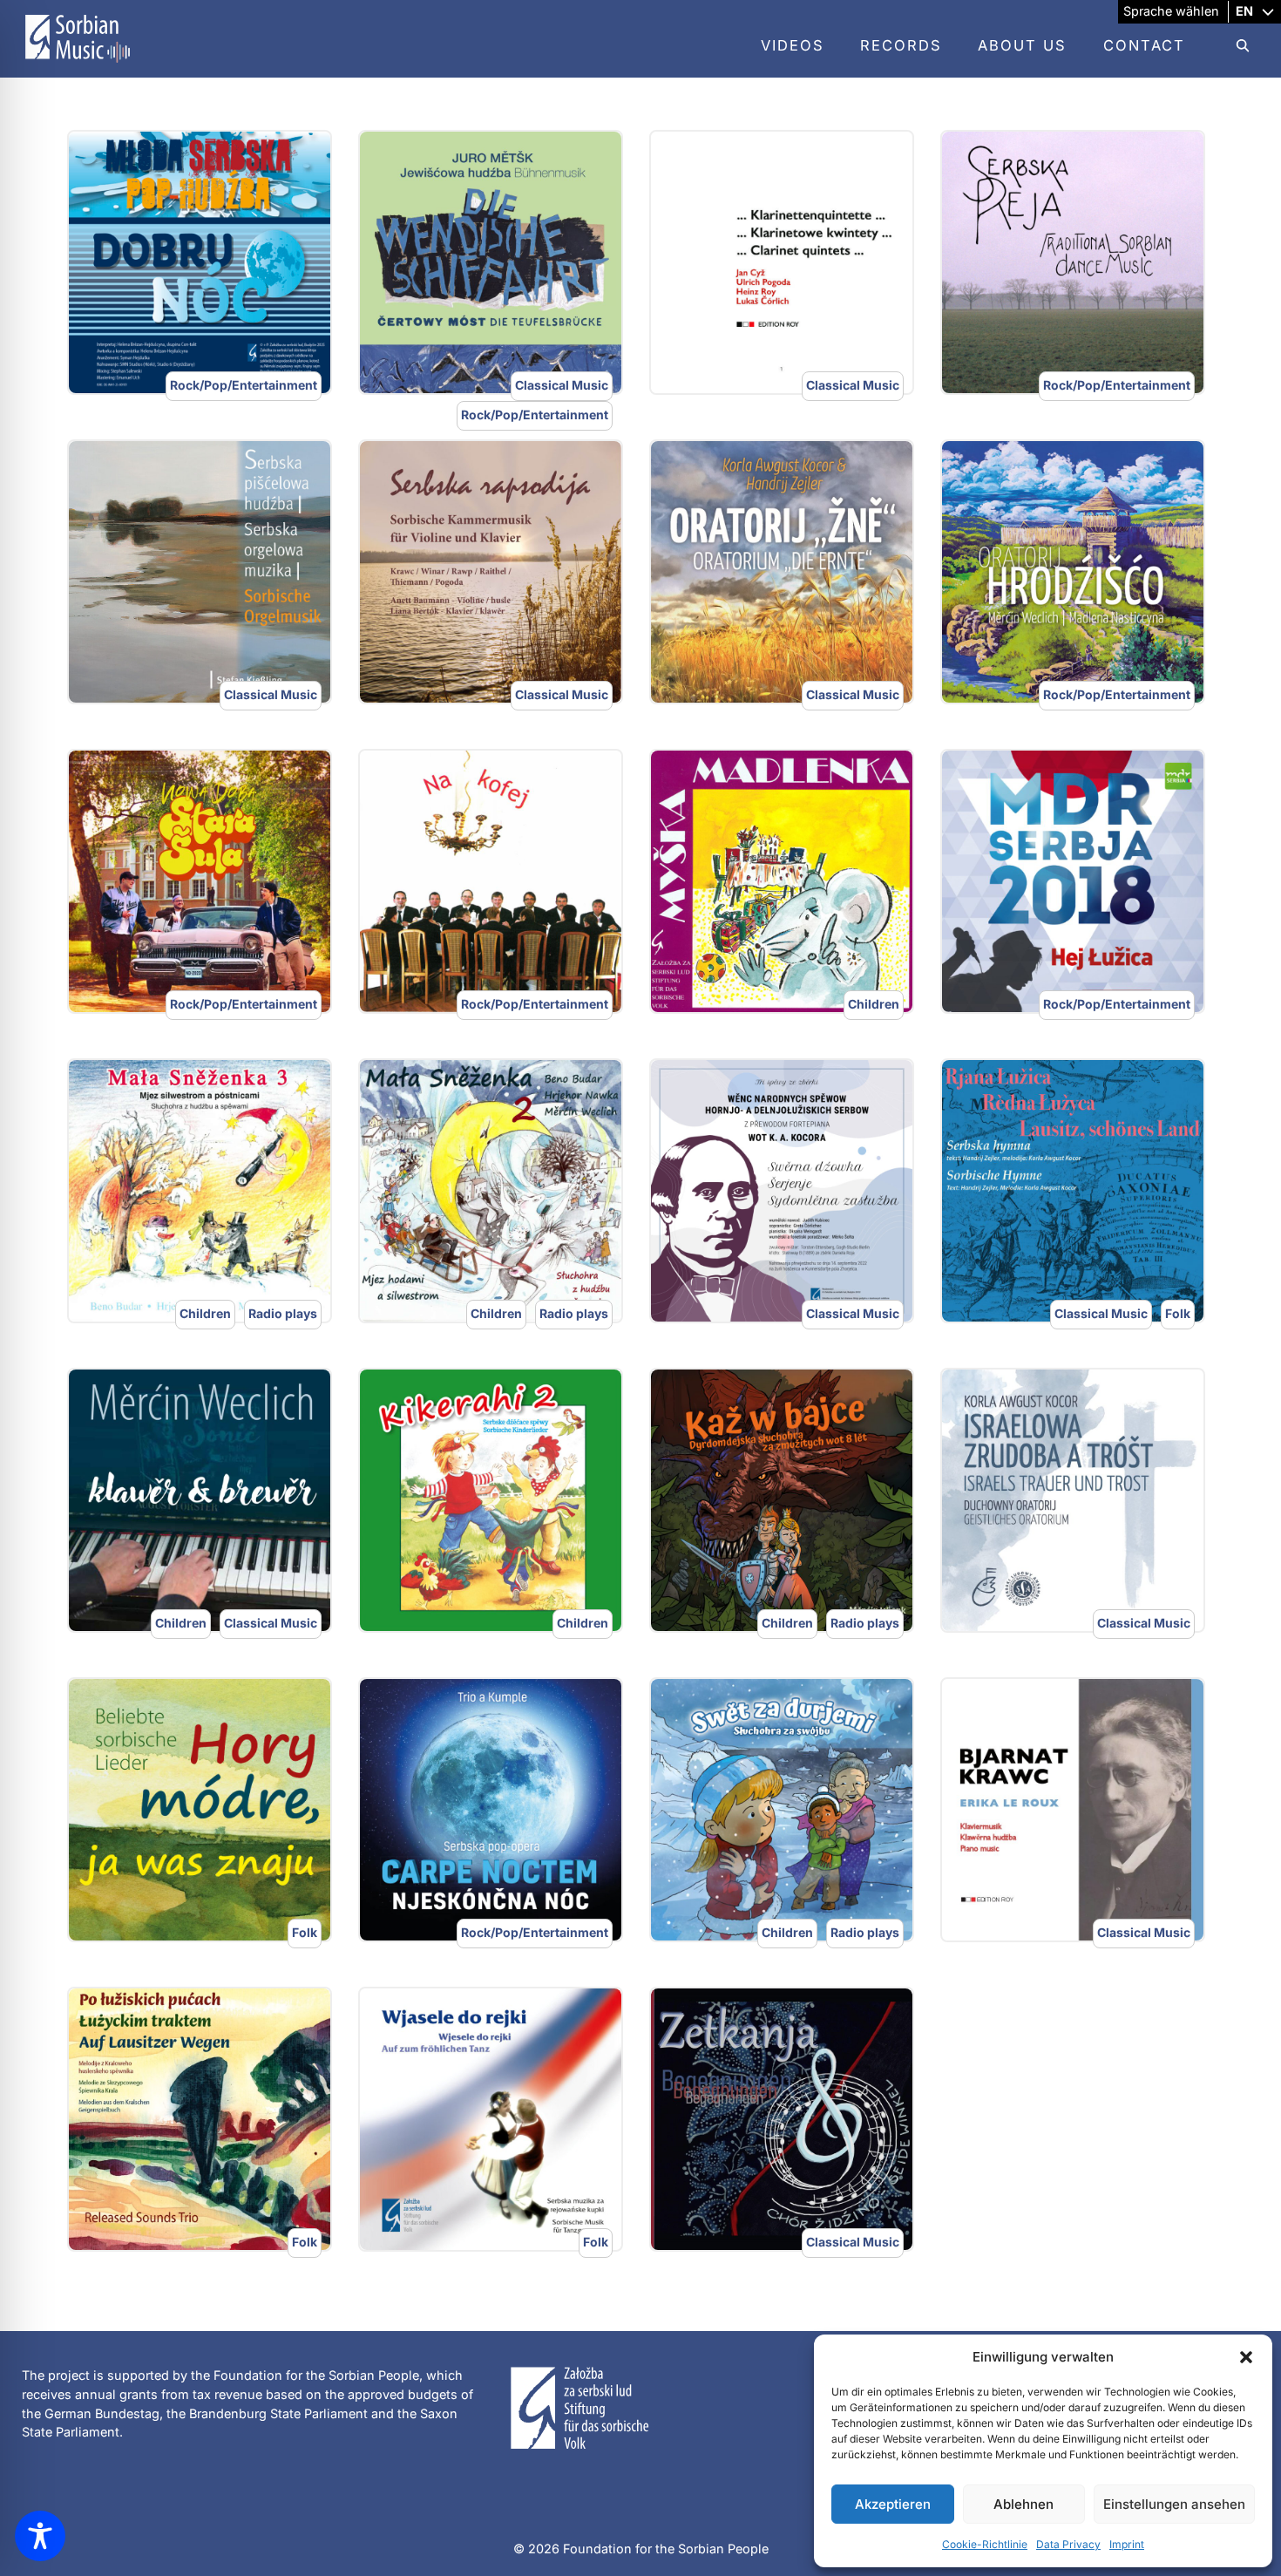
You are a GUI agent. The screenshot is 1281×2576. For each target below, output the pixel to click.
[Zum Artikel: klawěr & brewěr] (200, 1500)
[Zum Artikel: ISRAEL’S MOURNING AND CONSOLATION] (1073, 1500)
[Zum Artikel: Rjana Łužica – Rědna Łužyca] (1073, 1191)
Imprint (1127, 2544)
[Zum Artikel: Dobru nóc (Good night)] (200, 262)
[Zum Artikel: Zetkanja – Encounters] (782, 2119)
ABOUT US (1022, 45)
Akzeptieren (893, 2504)
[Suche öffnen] (1234, 46)
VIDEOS (793, 45)
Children (874, 1004)
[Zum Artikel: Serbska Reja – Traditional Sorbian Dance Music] (1073, 262)
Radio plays (283, 1313)
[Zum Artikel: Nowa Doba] (200, 881)
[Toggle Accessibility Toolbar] (40, 2536)
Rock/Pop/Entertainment (244, 385)
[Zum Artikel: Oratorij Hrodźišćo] (1073, 572)
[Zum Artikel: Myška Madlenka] (782, 881)
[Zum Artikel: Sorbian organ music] (200, 572)
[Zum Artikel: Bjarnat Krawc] (1073, 1810)
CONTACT (1144, 45)
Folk (1178, 1313)
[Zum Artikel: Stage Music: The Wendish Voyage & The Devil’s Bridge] (491, 262)
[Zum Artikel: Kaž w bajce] (782, 1500)
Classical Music (562, 385)
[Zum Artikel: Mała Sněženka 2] (491, 1191)
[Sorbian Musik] (78, 66)
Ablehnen (1023, 2504)
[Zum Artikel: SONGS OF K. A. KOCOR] (782, 1191)
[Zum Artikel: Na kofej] (491, 881)
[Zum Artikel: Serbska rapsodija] (491, 572)
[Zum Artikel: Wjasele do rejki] (491, 2119)
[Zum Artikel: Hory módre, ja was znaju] (200, 1810)
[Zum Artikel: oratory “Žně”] (782, 572)
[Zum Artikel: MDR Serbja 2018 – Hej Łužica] (1073, 881)
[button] (1246, 2357)
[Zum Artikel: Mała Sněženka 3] (200, 1191)
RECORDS (901, 45)
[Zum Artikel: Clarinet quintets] (782, 262)
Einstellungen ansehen (1174, 2504)
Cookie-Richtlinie (985, 2544)
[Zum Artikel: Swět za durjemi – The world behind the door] (782, 1810)
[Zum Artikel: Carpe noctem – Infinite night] (491, 1810)
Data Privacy (1068, 2544)
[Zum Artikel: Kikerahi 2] (491, 1500)
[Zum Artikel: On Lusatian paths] (200, 2119)
